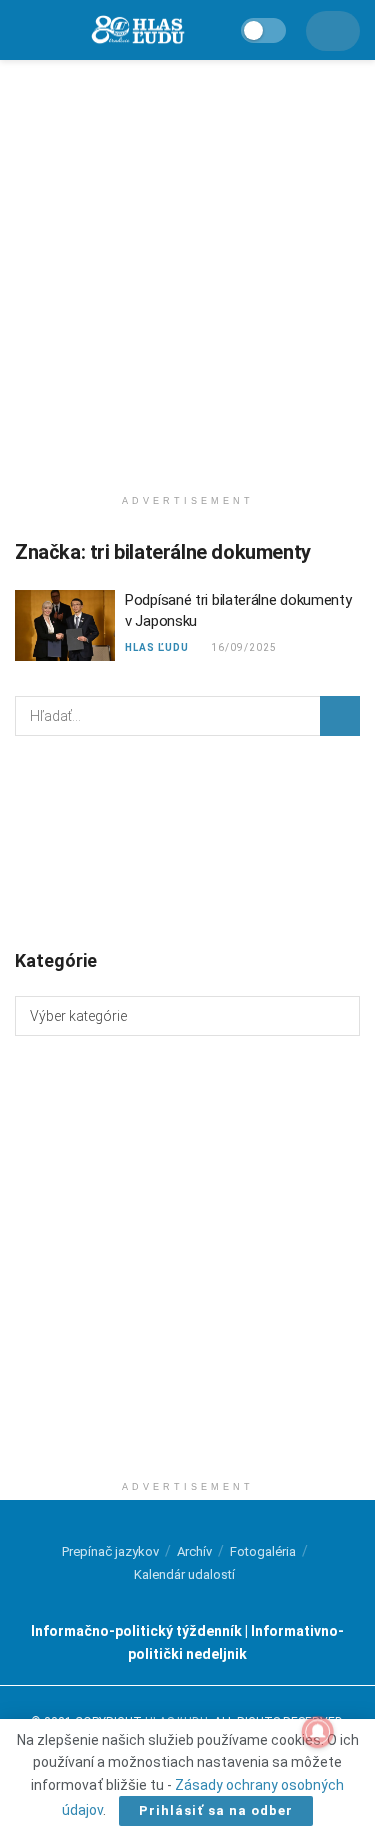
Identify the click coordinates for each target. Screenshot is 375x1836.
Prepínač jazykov (110, 1551)
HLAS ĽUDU (157, 647)
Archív (194, 1551)
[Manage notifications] (318, 1732)
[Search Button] (340, 716)
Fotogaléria (263, 1551)
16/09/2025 (242, 647)
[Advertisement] (187, 267)
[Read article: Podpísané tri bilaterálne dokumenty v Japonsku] (65, 626)
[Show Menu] (23, 30)
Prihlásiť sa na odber (216, 1810)
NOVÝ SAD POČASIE (187, 841)
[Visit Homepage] (137, 30)
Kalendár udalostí (184, 1574)
